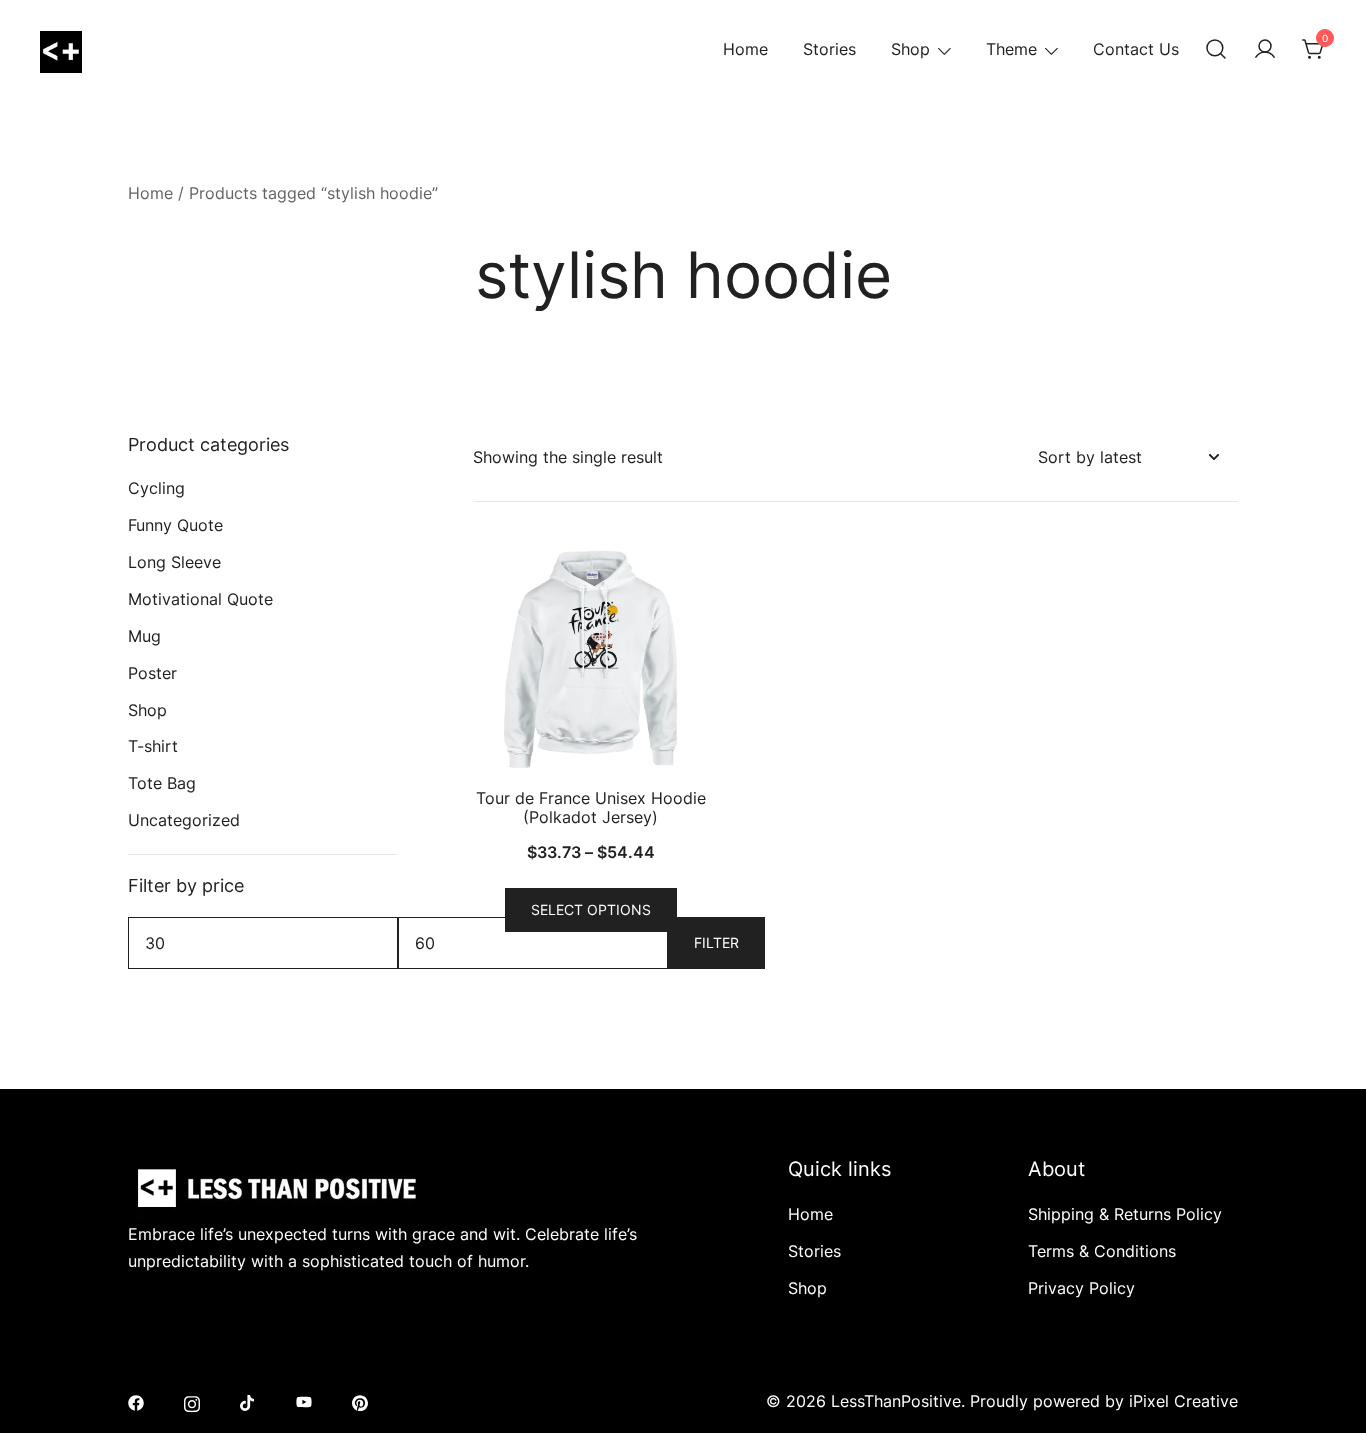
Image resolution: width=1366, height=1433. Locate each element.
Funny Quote (175, 525)
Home (745, 49)
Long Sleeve (174, 562)
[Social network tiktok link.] (248, 1401)
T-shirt (153, 746)
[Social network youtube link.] (304, 1401)
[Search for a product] (1216, 50)
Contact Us (1136, 49)
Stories (829, 49)
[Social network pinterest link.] (360, 1401)
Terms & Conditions (1102, 1251)
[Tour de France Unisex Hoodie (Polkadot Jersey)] (590, 659)
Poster (152, 673)
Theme (1011, 49)
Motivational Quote (200, 599)
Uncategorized (184, 820)
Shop (910, 49)
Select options (591, 909)
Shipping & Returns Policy (1125, 1214)
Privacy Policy (1081, 1288)
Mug (144, 636)
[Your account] (1265, 50)
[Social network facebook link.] (136, 1401)
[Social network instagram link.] (192, 1401)
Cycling (156, 488)
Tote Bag (162, 783)
